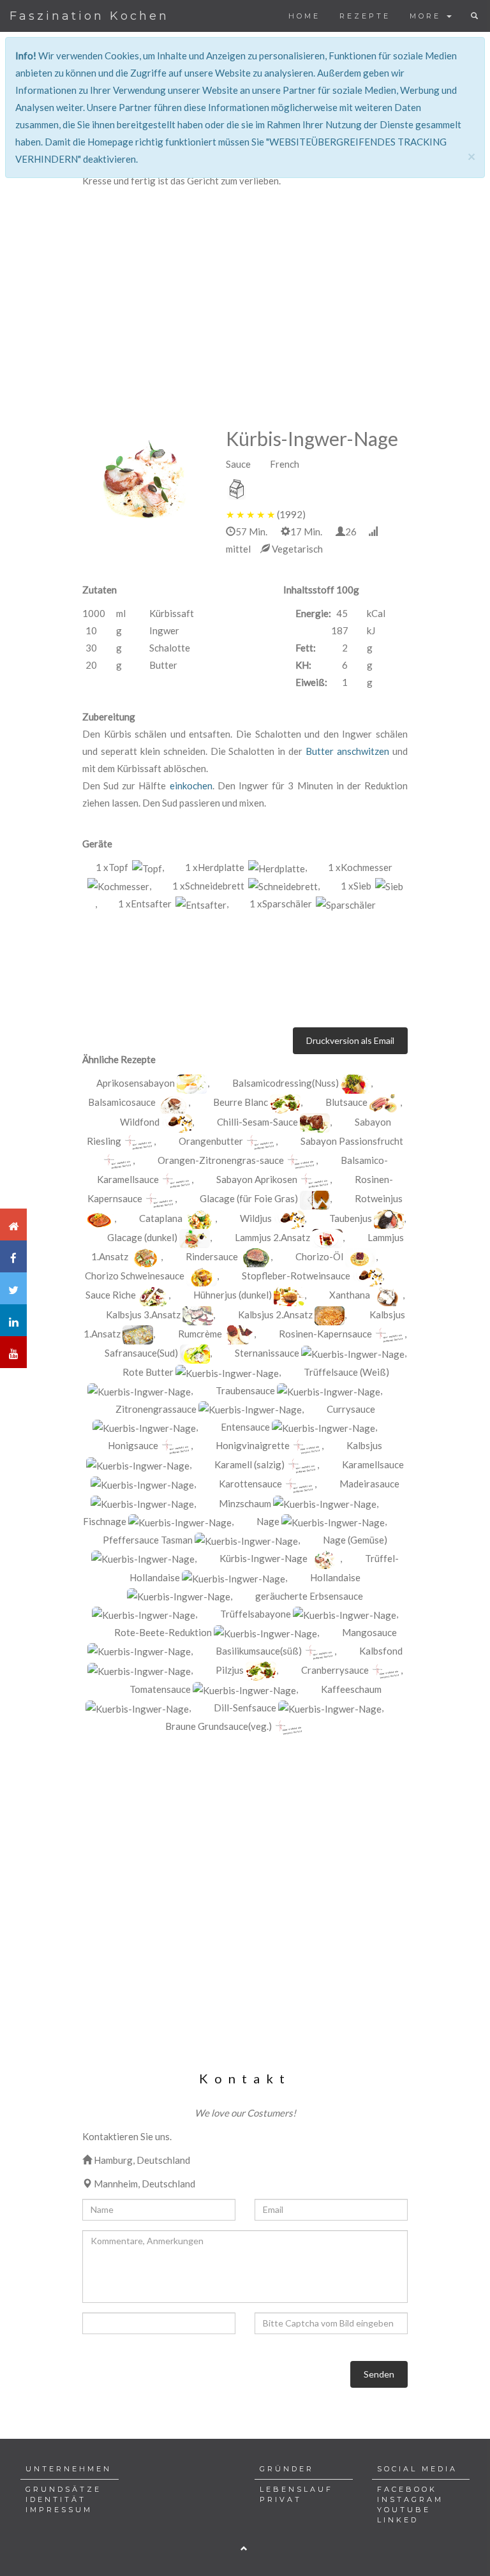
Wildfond (140, 1122)
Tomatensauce (160, 1689)
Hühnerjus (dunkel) (233, 1295)
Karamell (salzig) (249, 1464)
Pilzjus (230, 1670)
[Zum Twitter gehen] (13, 1288)
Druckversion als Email (350, 1040)
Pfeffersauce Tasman (148, 1540)
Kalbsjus (364, 1445)
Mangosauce (369, 1632)
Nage (268, 1521)
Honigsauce (133, 1445)
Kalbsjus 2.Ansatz (275, 1314)
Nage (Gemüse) (355, 1540)
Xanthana (350, 1295)
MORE (427, 16)
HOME (304, 16)
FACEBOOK (407, 2489)
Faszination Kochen (89, 16)
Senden (379, 2374)
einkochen (191, 785)
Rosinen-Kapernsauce (325, 1334)
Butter (320, 751)
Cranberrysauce (335, 1670)
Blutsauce (346, 1102)
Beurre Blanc (241, 1102)
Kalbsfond (381, 1651)
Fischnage (106, 1521)
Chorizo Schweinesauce (135, 1276)
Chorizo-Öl (319, 1256)
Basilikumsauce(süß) (259, 1651)
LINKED (398, 2520)
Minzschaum (245, 1503)
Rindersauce (212, 1256)
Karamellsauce (373, 1464)
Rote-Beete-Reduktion (163, 1632)
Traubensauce (245, 1390)
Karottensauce (250, 1484)
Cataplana (161, 1218)
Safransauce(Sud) (141, 1353)
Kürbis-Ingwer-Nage (264, 1558)
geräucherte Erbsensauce (309, 1596)
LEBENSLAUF (296, 2489)
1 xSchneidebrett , (246, 886)
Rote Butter (148, 1372)
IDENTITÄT (56, 2499)
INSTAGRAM (410, 2499)
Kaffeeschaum (351, 1689)
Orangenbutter (211, 1141)
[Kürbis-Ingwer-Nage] (145, 479)
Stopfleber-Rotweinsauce (296, 1276)
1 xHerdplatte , (246, 867)
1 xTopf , (130, 867)
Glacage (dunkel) (142, 1237)
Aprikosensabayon (136, 1083)
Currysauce (351, 1409)
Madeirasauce (369, 1484)
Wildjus (257, 1218)
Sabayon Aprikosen (257, 1179)
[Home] (13, 1225)
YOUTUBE (404, 2510)
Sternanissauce (267, 1353)
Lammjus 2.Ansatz (273, 1237)
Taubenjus (351, 1218)
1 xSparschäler (283, 904)
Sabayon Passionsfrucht (352, 1141)
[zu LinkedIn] (13, 1320)
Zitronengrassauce (156, 1409)
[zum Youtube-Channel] (13, 1352)
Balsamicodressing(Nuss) (286, 1083)
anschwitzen (363, 751)
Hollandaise (335, 1577)
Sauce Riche (111, 1295)
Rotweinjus (379, 1198)
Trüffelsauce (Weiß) (346, 1372)
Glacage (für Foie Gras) (249, 1198)
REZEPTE (365, 16)
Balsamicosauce (122, 1102)
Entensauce (245, 1427)
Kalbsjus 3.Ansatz (143, 1314)
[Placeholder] (138, 1142)
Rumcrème (200, 1334)
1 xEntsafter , (173, 904)
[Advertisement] (245, 285)
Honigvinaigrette (253, 1445)
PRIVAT (281, 2499)
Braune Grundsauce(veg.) (219, 1726)
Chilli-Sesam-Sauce (257, 1122)
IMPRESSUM (59, 2510)
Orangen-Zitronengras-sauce (221, 1160)
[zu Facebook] (13, 1256)
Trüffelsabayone (256, 1614)
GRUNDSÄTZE (63, 2489)
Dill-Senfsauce (245, 1708)
